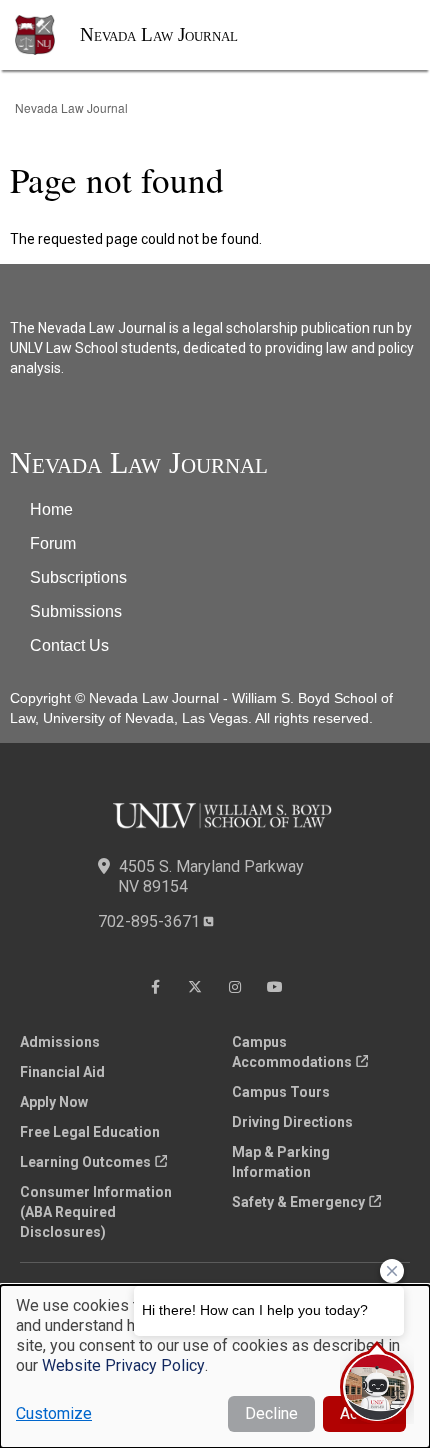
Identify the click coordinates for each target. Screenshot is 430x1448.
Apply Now (54, 1102)
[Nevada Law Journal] (47, 35)
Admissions (60, 1042)
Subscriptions (78, 577)
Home (51, 509)
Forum (53, 543)
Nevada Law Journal (159, 34)
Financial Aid (62, 1072)
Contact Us (69, 645)
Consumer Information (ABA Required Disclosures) (96, 1212)
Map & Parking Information (281, 1162)
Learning (85, 1162)
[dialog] (215, 1366)
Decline (271, 1413)
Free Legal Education (90, 1132)
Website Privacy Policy (123, 1365)
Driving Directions (292, 1122)
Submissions (76, 611)
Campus (292, 1052)
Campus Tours (281, 1092)
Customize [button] (54, 1413)
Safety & (298, 1202)
